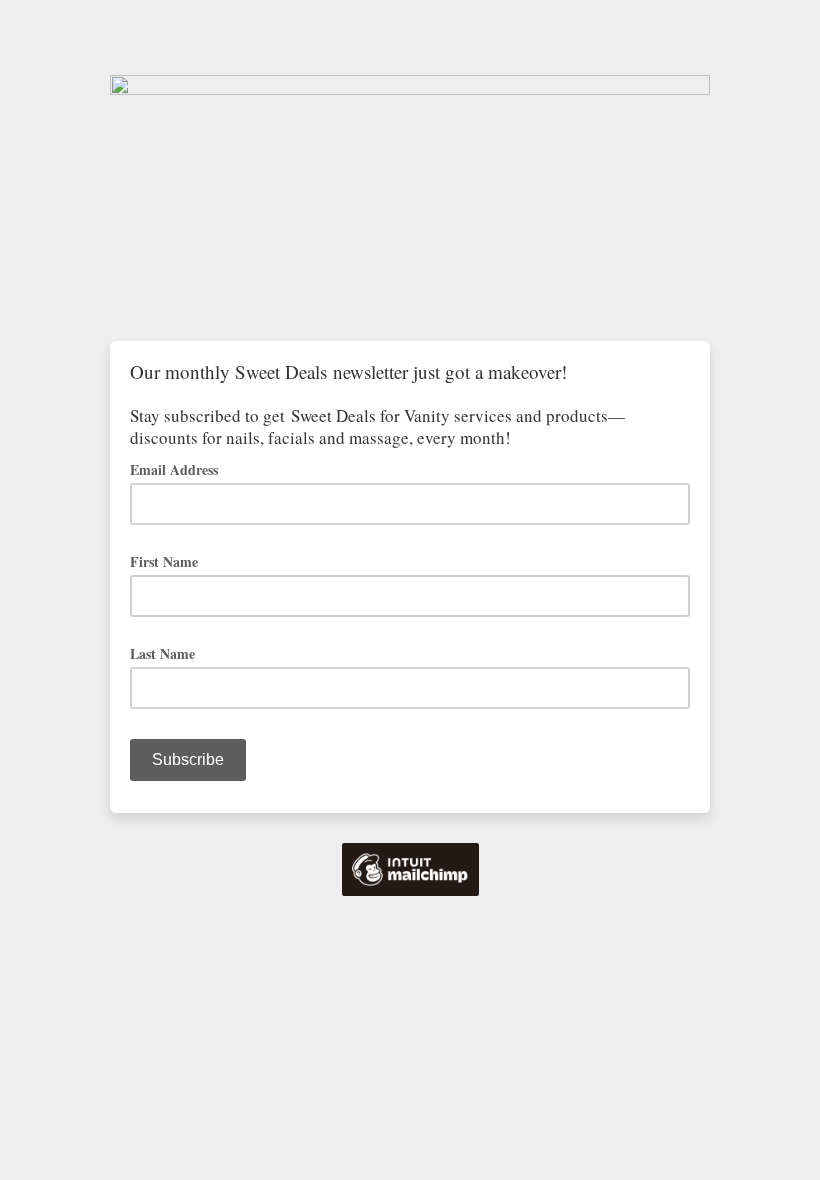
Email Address (181, 468)
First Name (164, 561)
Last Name (162, 653)
